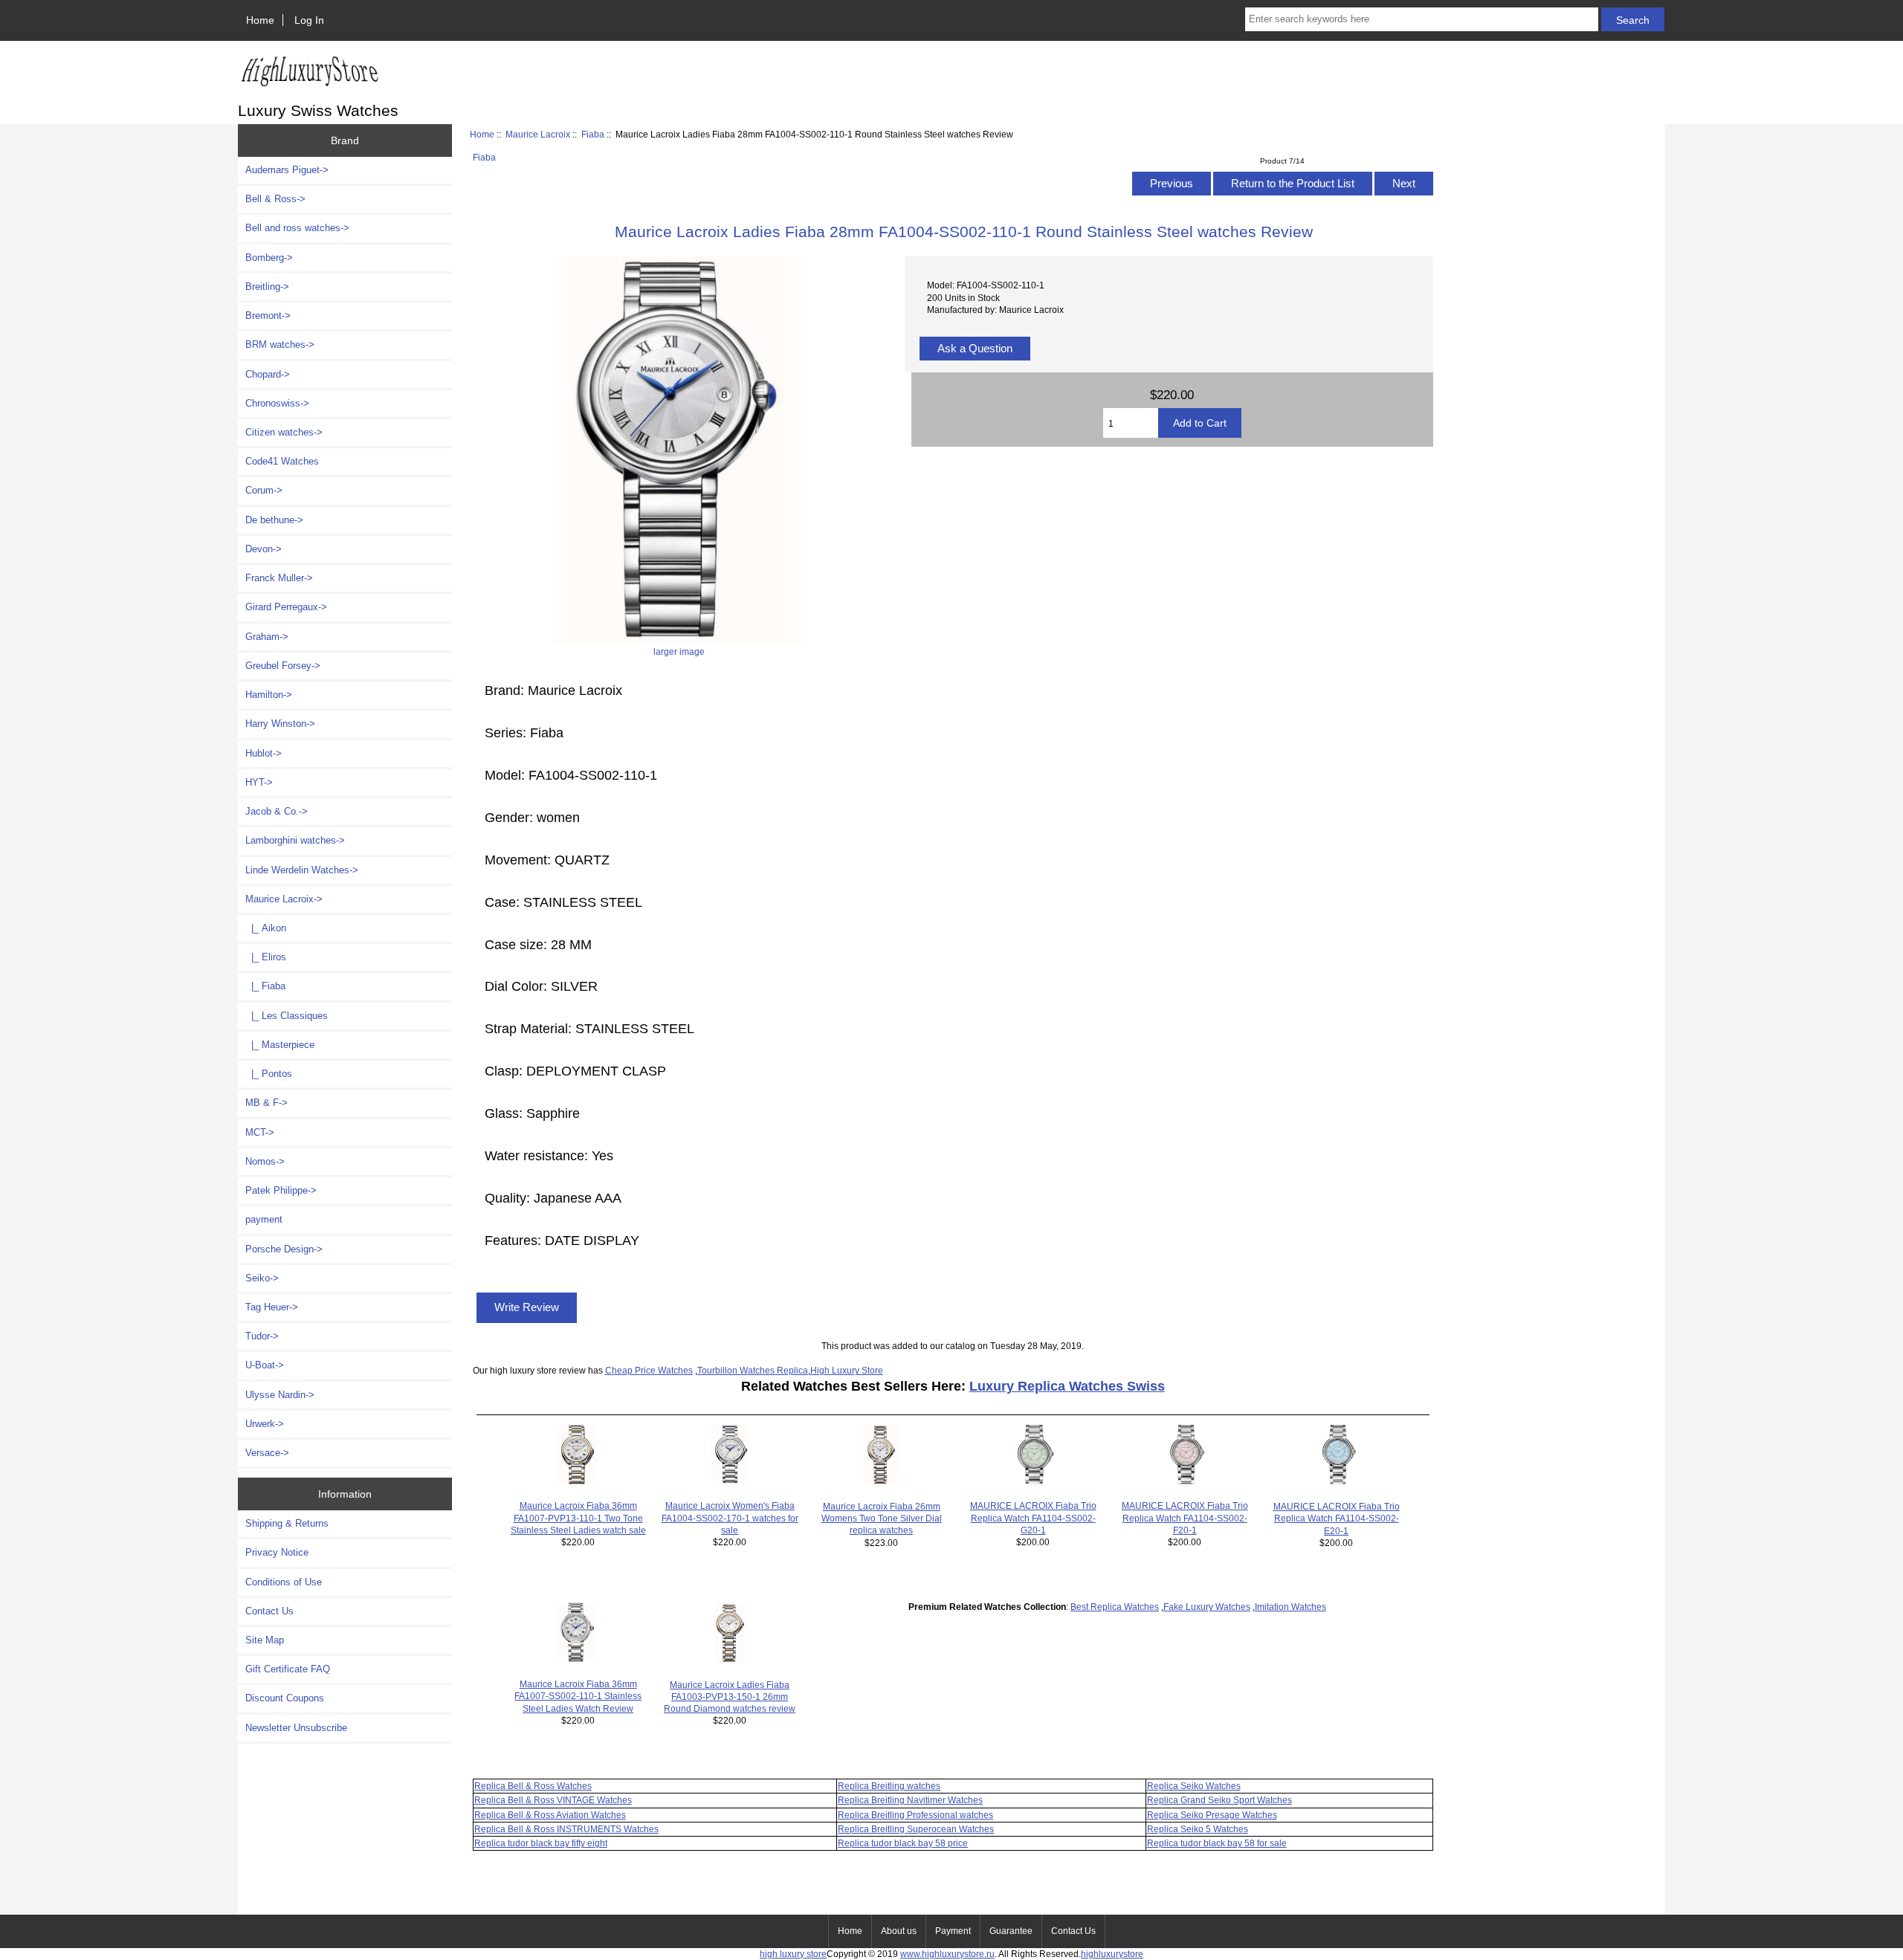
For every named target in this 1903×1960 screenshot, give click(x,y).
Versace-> (267, 1453)
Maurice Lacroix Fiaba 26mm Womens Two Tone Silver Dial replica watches (882, 1518)
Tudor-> (262, 1336)
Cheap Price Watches (649, 1370)
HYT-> (259, 782)
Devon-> (264, 549)
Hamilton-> (269, 695)
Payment (953, 1931)
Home (260, 20)
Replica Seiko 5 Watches (1198, 1829)
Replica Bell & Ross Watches (533, 1786)
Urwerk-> (265, 1424)
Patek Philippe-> (281, 1190)
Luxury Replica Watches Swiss (1067, 1386)
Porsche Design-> (284, 1249)
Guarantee (1011, 1931)
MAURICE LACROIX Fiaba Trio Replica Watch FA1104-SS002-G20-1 (1033, 1517)
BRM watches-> (280, 345)
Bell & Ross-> (275, 199)
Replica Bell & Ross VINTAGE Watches (553, 1800)
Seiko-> (262, 1278)
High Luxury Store (847, 1370)
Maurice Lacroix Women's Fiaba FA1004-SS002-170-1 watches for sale (730, 1517)
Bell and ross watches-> (297, 228)
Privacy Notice (277, 1552)
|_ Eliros (266, 957)
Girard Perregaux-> (286, 607)
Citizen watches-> (284, 432)
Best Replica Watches (1115, 1607)
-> (284, 899)
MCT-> (260, 1132)
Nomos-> (265, 1161)
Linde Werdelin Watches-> (302, 870)
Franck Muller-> (279, 578)
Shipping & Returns (287, 1523)
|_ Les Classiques (287, 1016)
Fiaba (593, 134)
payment (264, 1219)
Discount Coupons (285, 1698)
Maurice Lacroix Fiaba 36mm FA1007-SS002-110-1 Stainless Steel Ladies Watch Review (578, 1696)
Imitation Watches (1290, 1607)
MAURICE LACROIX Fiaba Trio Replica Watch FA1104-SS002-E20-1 (1337, 1518)
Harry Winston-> (280, 724)
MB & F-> (266, 1103)
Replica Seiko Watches (1194, 1786)
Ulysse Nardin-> (280, 1395)
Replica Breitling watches (889, 1786)
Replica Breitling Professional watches (915, 1815)
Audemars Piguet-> (287, 170)
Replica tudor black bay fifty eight (541, 1843)
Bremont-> (268, 316)
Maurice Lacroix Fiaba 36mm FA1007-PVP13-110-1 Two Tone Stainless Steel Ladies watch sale (578, 1517)
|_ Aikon (266, 928)
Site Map (265, 1640)
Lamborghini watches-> (295, 840)
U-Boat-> (265, 1365)
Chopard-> (268, 374)
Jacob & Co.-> (277, 811)
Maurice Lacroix (538, 134)
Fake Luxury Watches (1207, 1607)
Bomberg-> (269, 258)
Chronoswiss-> (277, 403)
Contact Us (269, 1611)
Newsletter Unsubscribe (296, 1728)
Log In (309, 20)
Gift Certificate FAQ (288, 1669)
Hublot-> (264, 753)
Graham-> (267, 637)
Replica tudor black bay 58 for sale (1217, 1843)
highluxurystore (1112, 1954)
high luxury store (793, 1954)
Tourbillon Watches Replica (753, 1370)
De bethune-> (274, 520)
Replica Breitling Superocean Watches (916, 1829)
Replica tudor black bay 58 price (903, 1843)
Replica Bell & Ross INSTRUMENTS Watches (566, 1829)
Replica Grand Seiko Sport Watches (1219, 1800)
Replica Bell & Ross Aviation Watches (550, 1815)
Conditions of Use (284, 1582)
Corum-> (264, 490)
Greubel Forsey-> (283, 666)
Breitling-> (267, 287)
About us (899, 1931)
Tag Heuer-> (272, 1307)
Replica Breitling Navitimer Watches (910, 1800)
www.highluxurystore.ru (947, 1954)
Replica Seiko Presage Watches (1212, 1815)
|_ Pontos (269, 1074)
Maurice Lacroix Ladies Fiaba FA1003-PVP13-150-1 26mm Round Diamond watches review (730, 1697)
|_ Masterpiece (280, 1045)
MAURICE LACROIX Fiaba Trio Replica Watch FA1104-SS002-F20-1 (1185, 1517)
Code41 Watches (282, 461)
